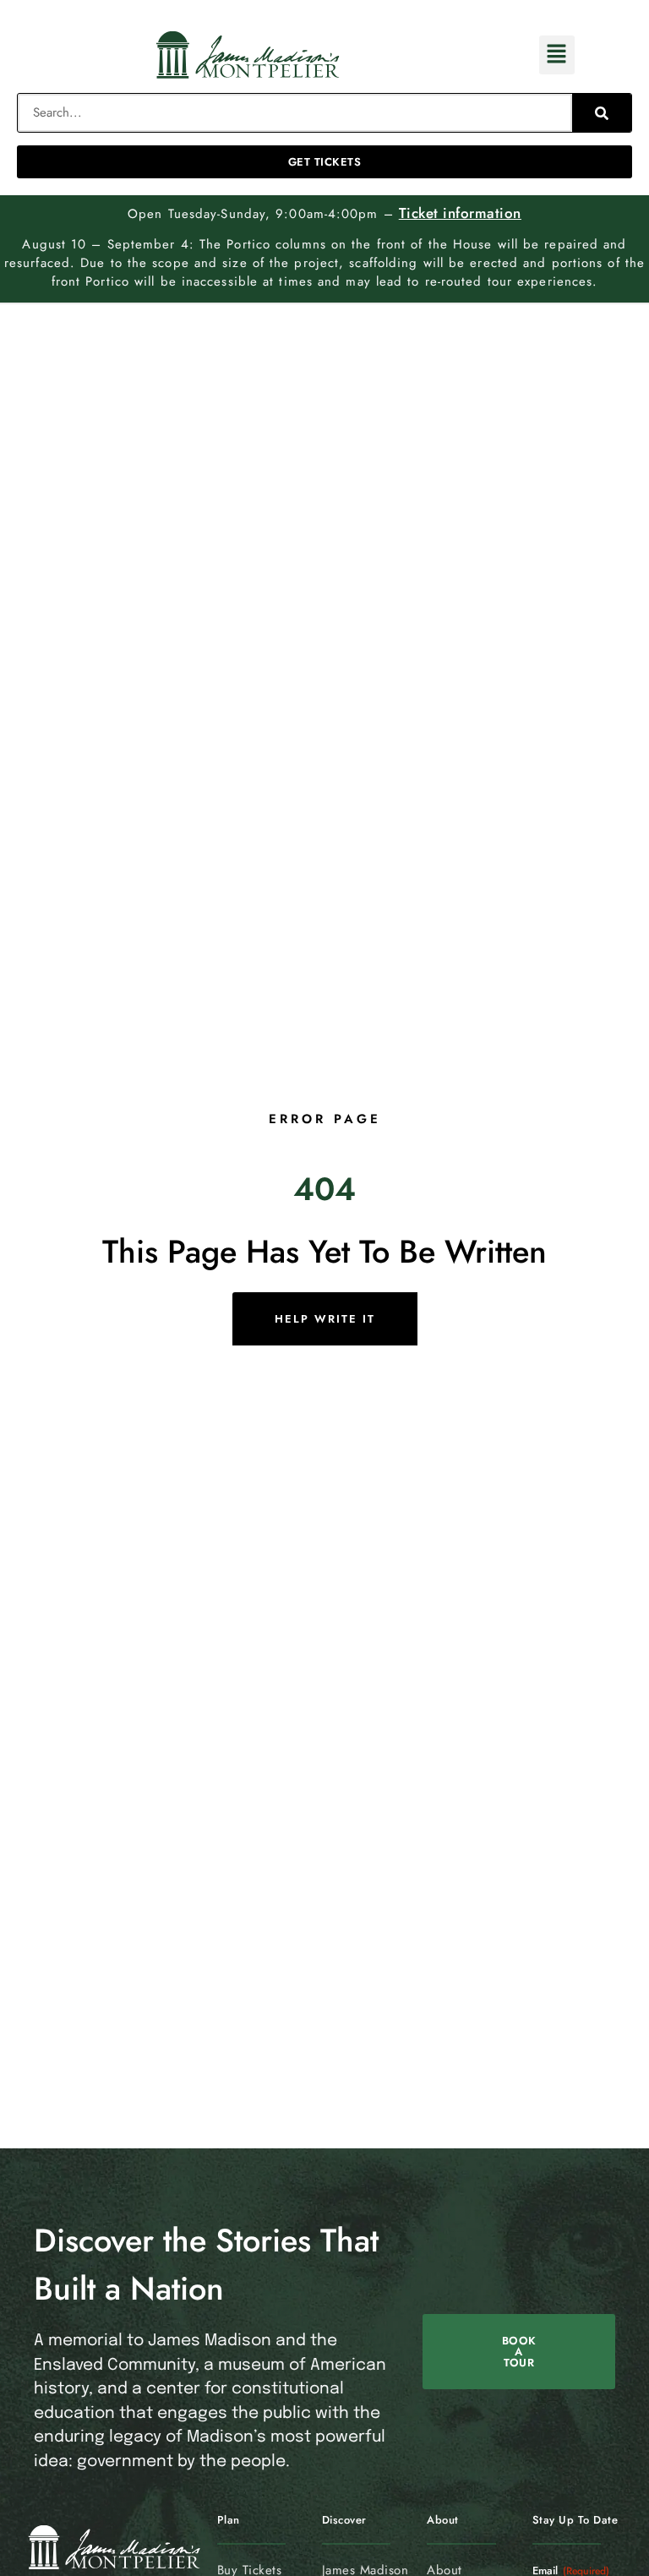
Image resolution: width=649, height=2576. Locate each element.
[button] (557, 55)
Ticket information (460, 213)
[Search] (602, 113)
